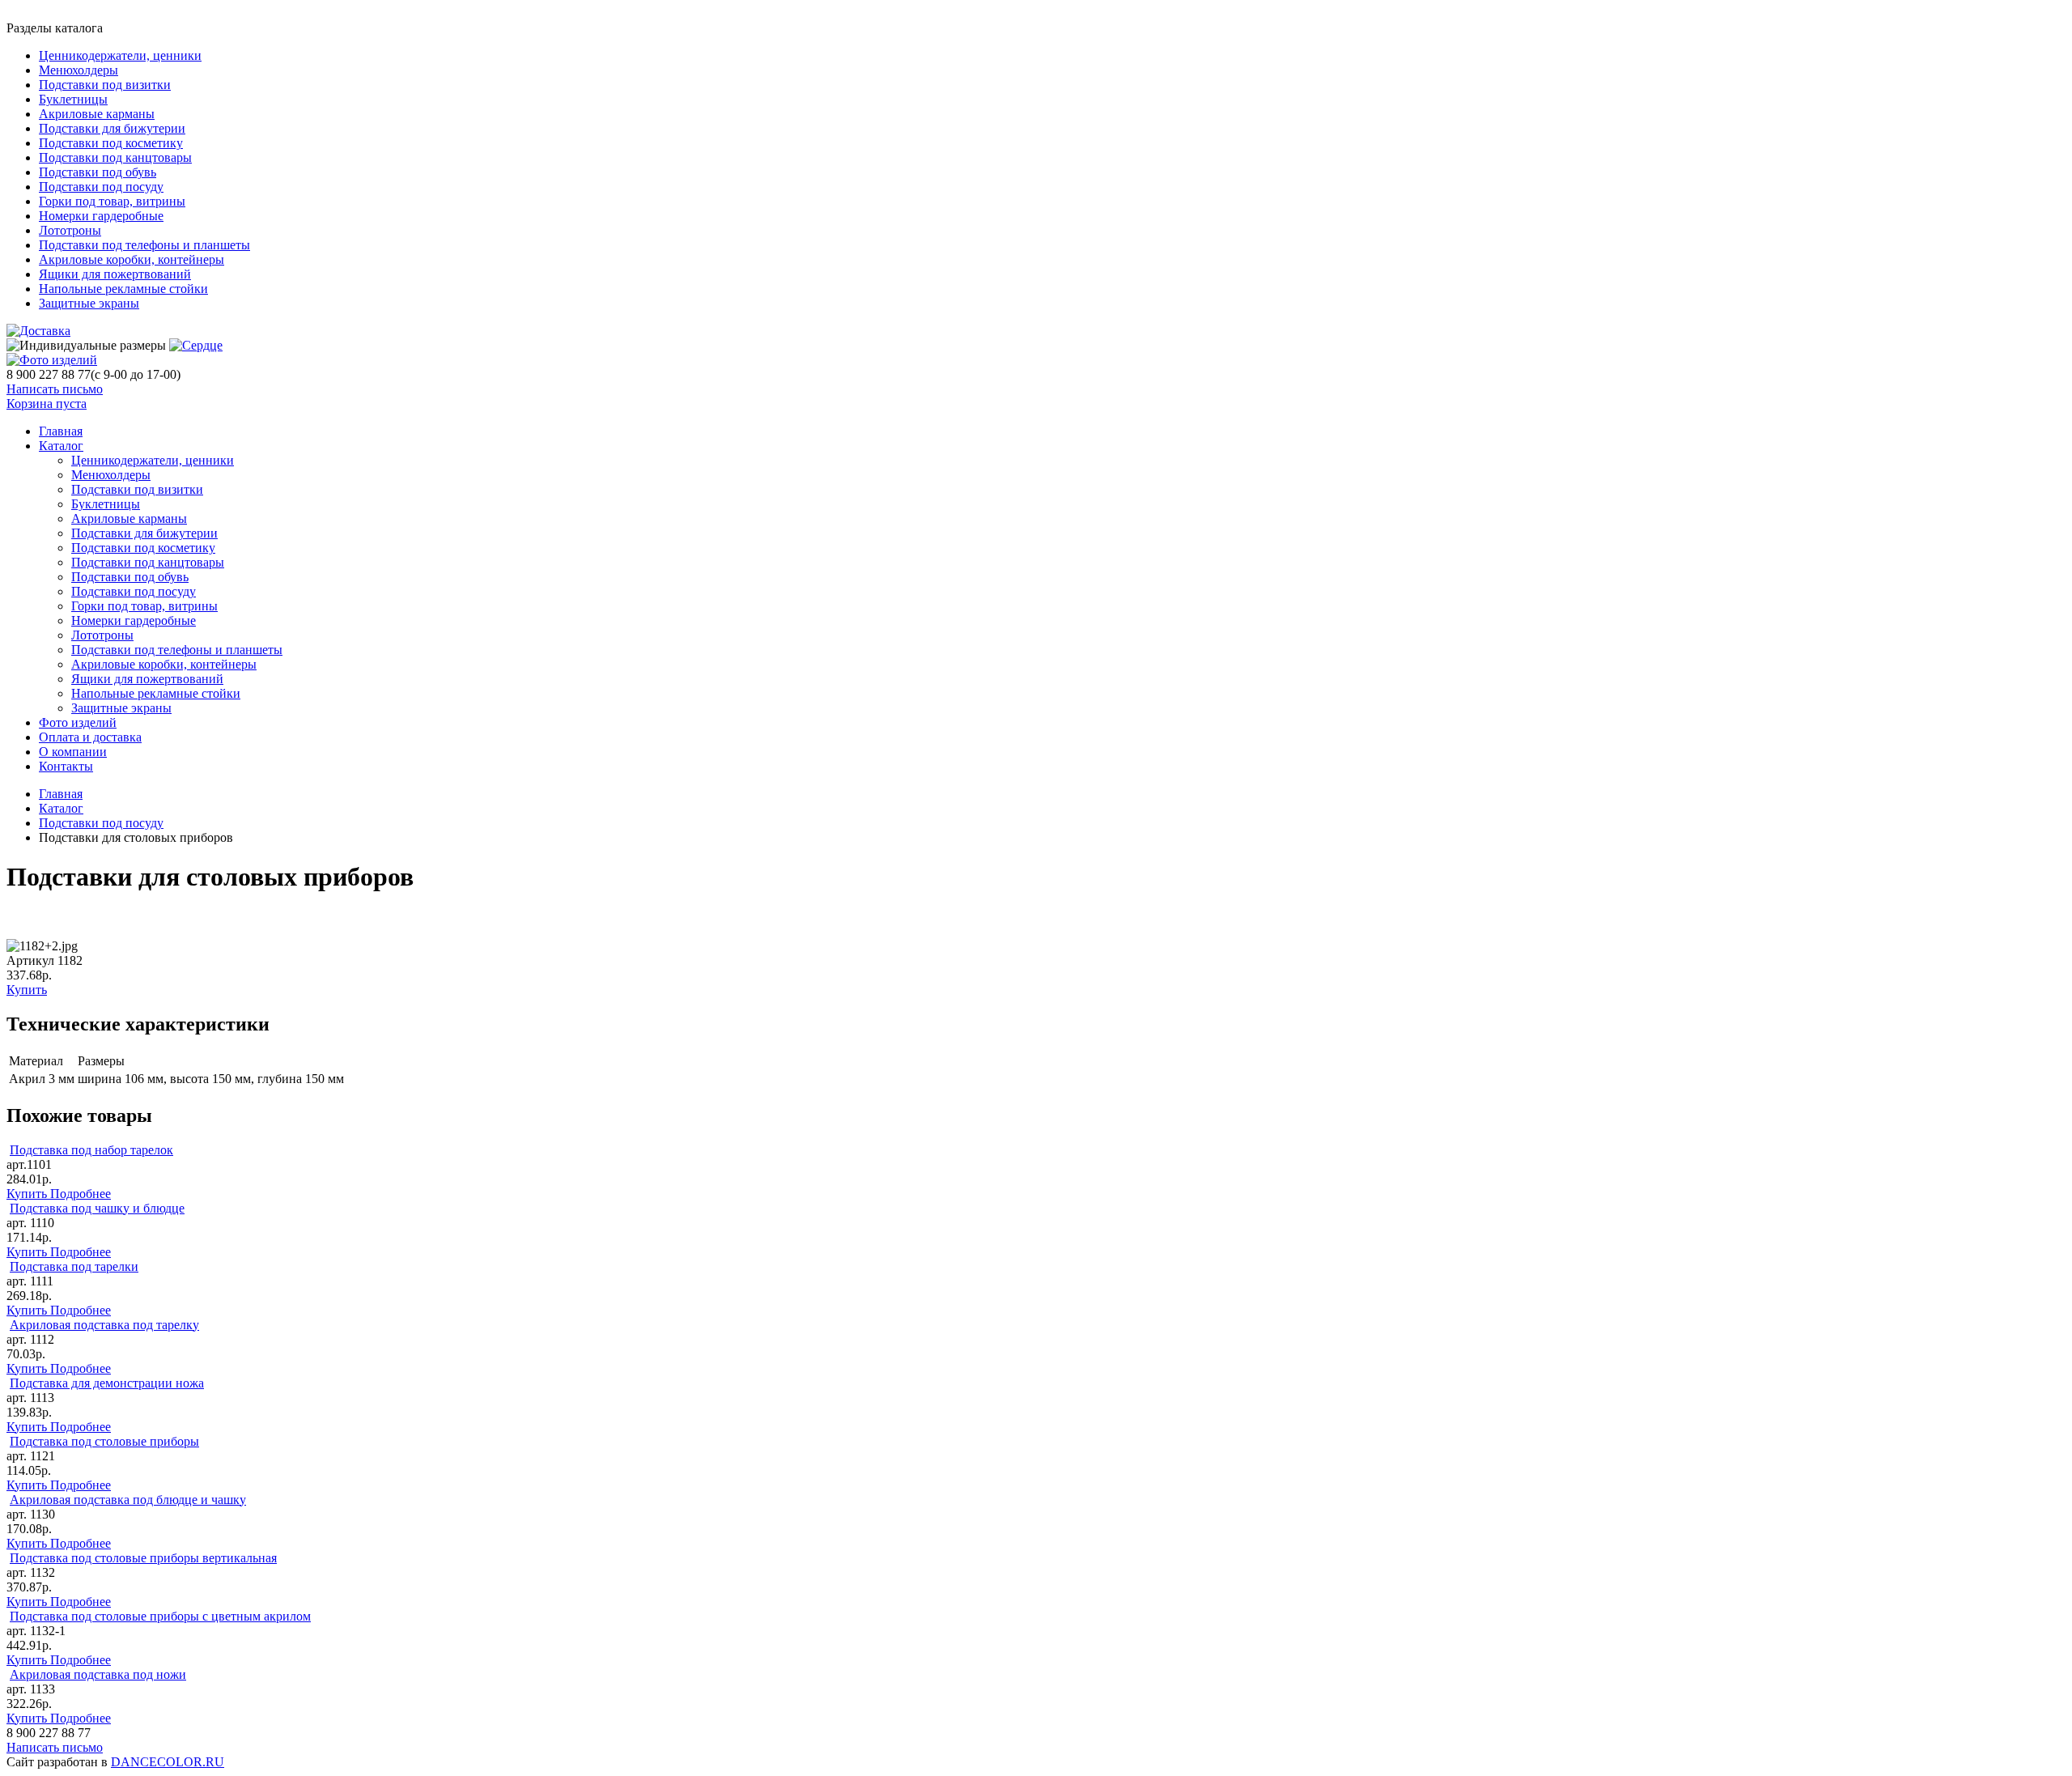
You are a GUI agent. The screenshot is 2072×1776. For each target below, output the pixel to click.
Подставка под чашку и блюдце (97, 1208)
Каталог (61, 446)
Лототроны (70, 230)
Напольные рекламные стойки (123, 289)
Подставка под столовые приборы (104, 1441)
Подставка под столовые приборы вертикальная (143, 1558)
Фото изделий (78, 722)
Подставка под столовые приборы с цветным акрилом (160, 1616)
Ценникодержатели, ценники (120, 55)
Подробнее (81, 1194)
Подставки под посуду (101, 187)
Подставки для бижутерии (112, 128)
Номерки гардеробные (101, 216)
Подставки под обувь (98, 172)
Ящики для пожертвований (115, 274)
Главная (61, 794)
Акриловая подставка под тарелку (104, 1325)
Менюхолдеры (79, 70)
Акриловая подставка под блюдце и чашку (128, 1500)
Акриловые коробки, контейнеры (132, 259)
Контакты (66, 766)
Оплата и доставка (90, 737)
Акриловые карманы (97, 114)
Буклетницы (73, 99)
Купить (27, 990)
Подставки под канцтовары (115, 157)
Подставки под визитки (105, 85)
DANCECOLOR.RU (168, 1762)
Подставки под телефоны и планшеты (144, 245)
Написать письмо (55, 389)
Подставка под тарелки (74, 1266)
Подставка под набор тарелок (91, 1150)
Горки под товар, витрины (112, 201)
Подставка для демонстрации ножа (107, 1383)
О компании (73, 752)
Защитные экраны (89, 303)
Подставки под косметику (111, 143)
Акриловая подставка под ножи (98, 1674)
